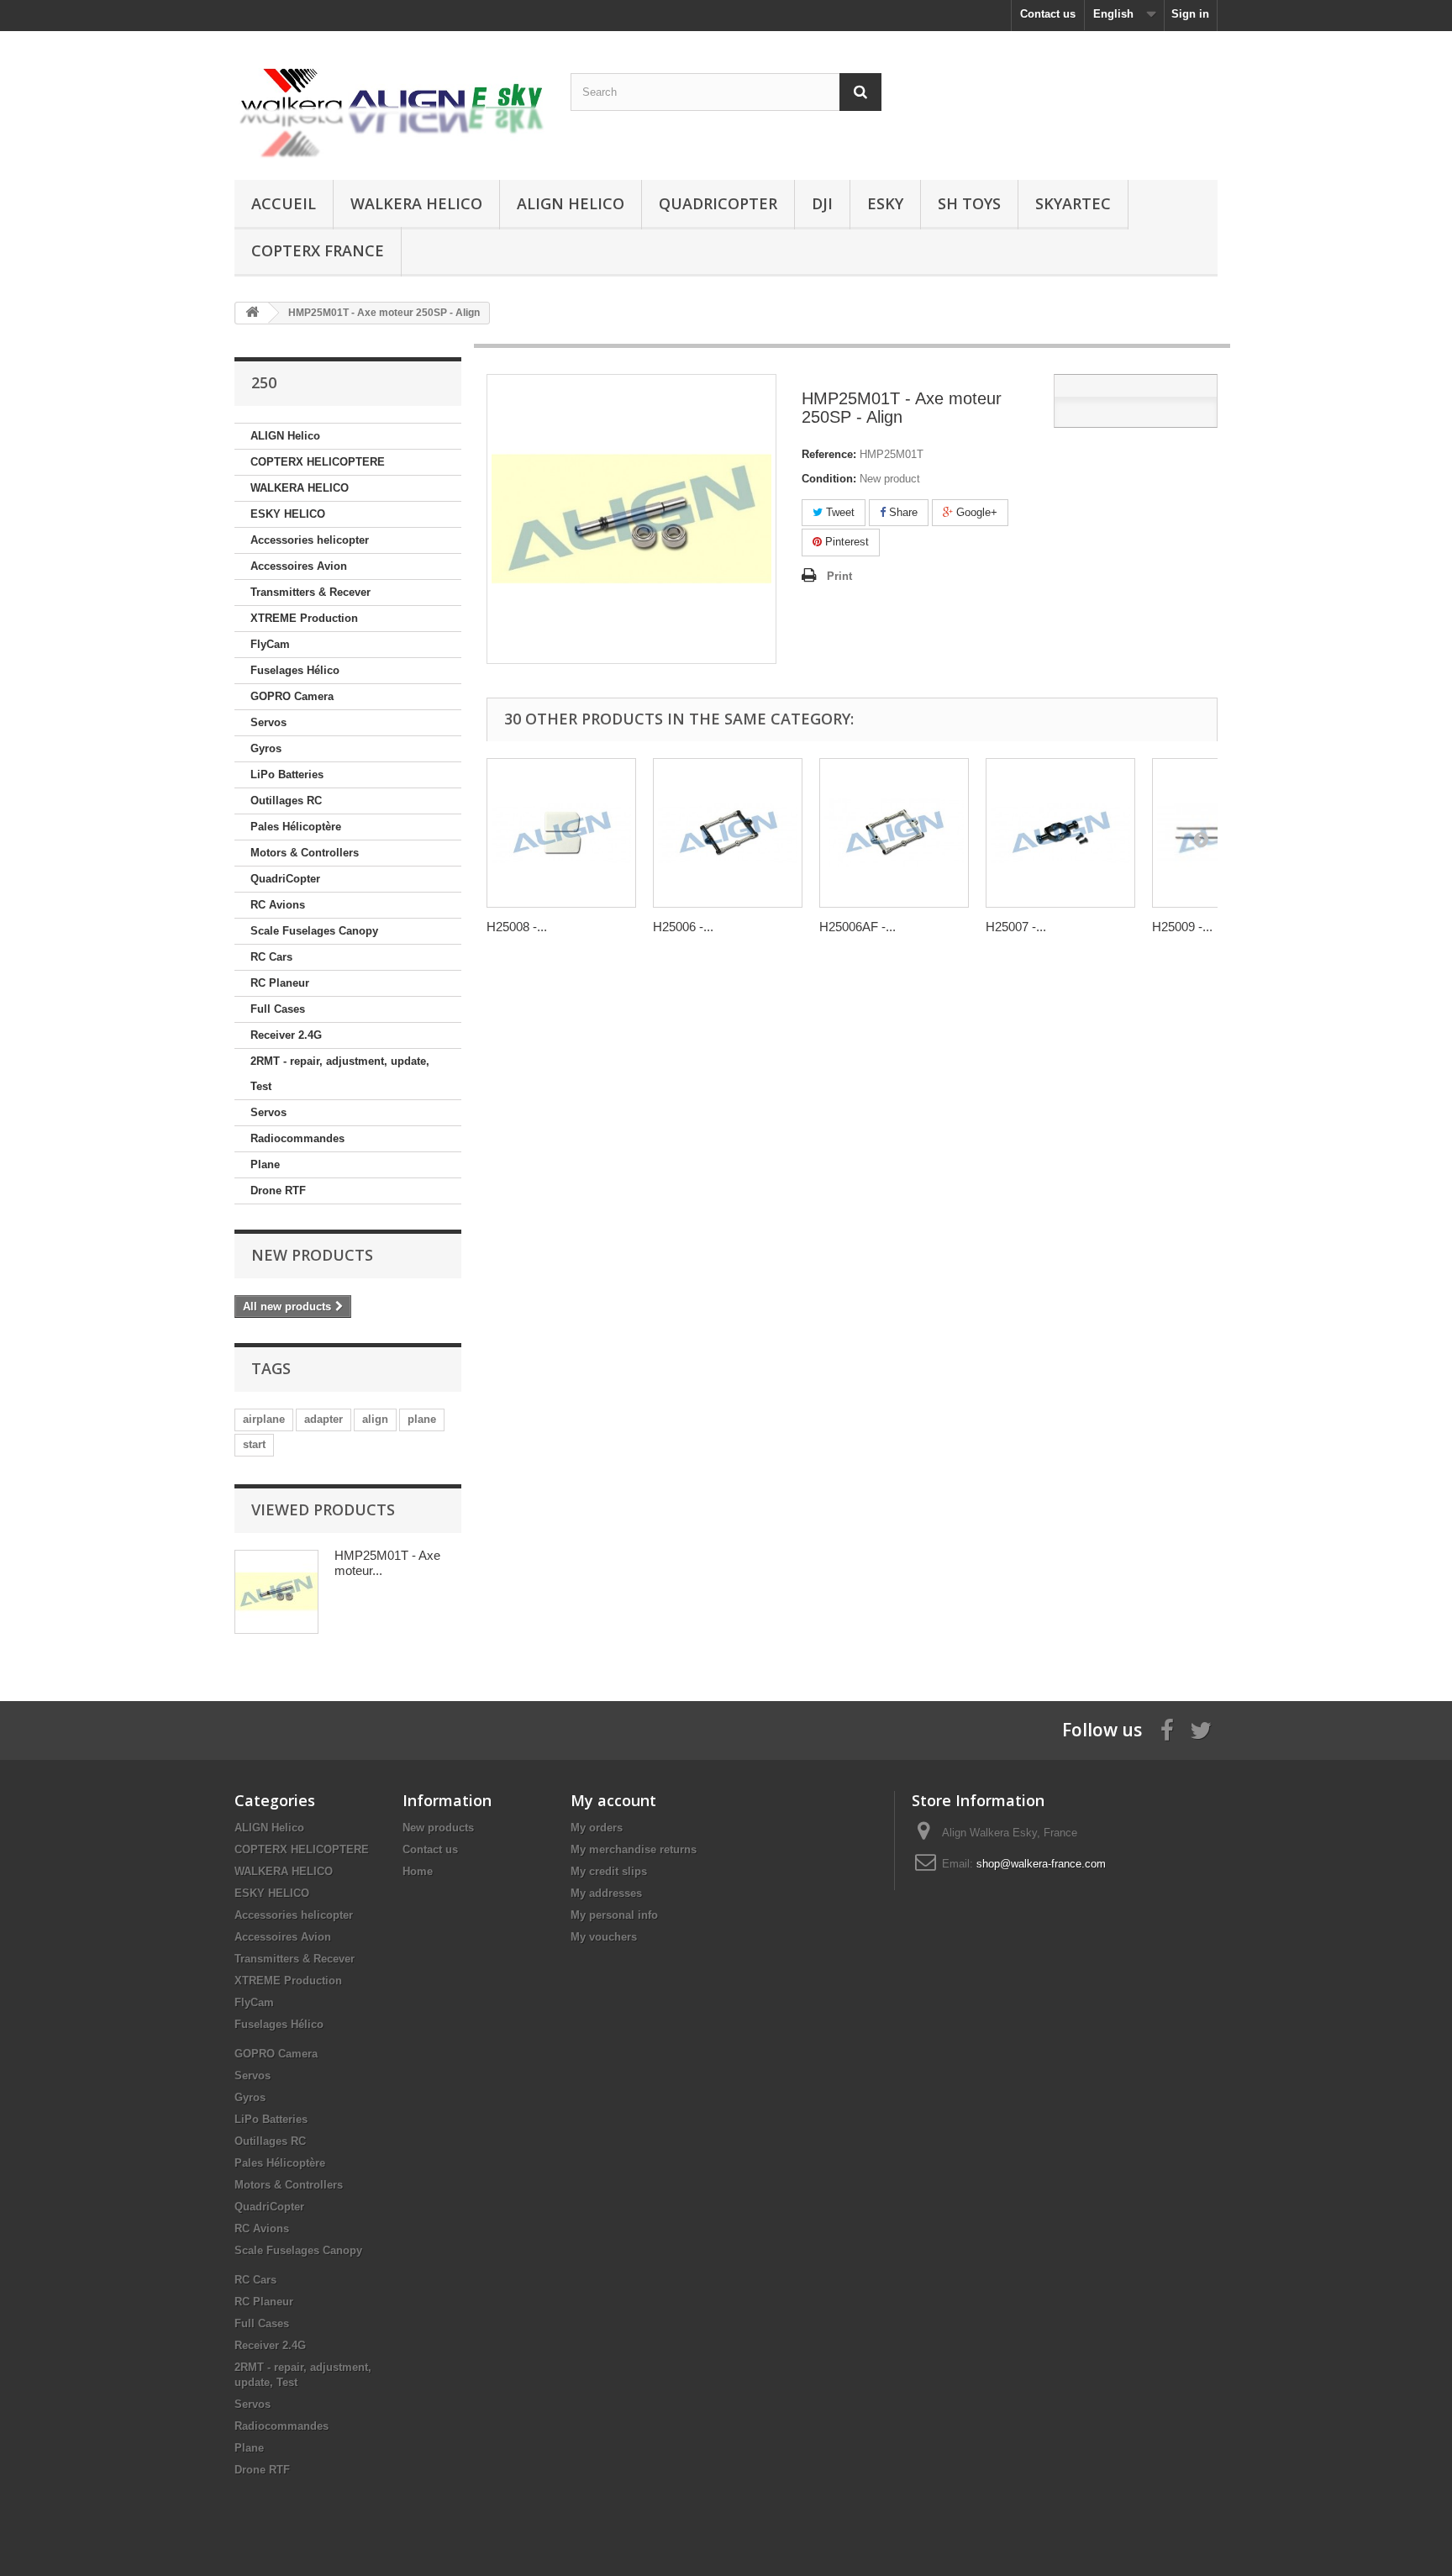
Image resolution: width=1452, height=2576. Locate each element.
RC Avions (278, 905)
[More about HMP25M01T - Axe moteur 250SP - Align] (276, 1592)
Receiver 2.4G (286, 1035)
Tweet (839, 512)
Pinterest (845, 542)
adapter (324, 1419)
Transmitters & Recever (310, 592)
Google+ (975, 512)
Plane (265, 1164)
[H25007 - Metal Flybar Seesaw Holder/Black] (1060, 833)
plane (422, 1419)
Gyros (266, 748)
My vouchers (604, 1937)
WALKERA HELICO (416, 203)
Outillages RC (286, 801)
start (254, 1444)
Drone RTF (278, 1191)
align (375, 1419)
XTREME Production (304, 618)
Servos (268, 722)
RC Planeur (280, 983)
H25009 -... (1182, 927)
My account (613, 1800)
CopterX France (318, 250)
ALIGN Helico (571, 203)
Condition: (829, 479)
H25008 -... (517, 927)
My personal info (614, 1915)
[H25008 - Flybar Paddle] (561, 833)
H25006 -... (683, 927)
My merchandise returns (634, 1849)
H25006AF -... (858, 927)
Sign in (1190, 14)
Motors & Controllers (305, 853)
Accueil (284, 203)
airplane (264, 1419)
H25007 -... (1016, 927)
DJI (822, 203)
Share (902, 512)
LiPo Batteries (287, 774)
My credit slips (609, 1871)
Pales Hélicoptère (296, 827)
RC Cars (271, 957)
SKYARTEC (1073, 203)
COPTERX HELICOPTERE (318, 462)
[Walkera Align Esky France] (390, 101)
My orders (597, 1828)
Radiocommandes (297, 1138)
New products (312, 1255)
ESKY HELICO (288, 514)
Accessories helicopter (310, 540)
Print (839, 576)
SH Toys (969, 203)
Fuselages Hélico (295, 670)
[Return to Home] (252, 313)
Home (418, 1871)
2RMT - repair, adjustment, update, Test (340, 1074)
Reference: (829, 454)
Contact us (1048, 14)
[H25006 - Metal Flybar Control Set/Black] (728, 833)
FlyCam (270, 644)
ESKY (885, 203)
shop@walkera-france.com (1041, 1864)
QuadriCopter (718, 203)
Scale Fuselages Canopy (314, 931)
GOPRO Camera (292, 696)
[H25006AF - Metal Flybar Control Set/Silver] (894, 833)
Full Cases (278, 1009)
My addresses (606, 1893)
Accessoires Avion (299, 566)
